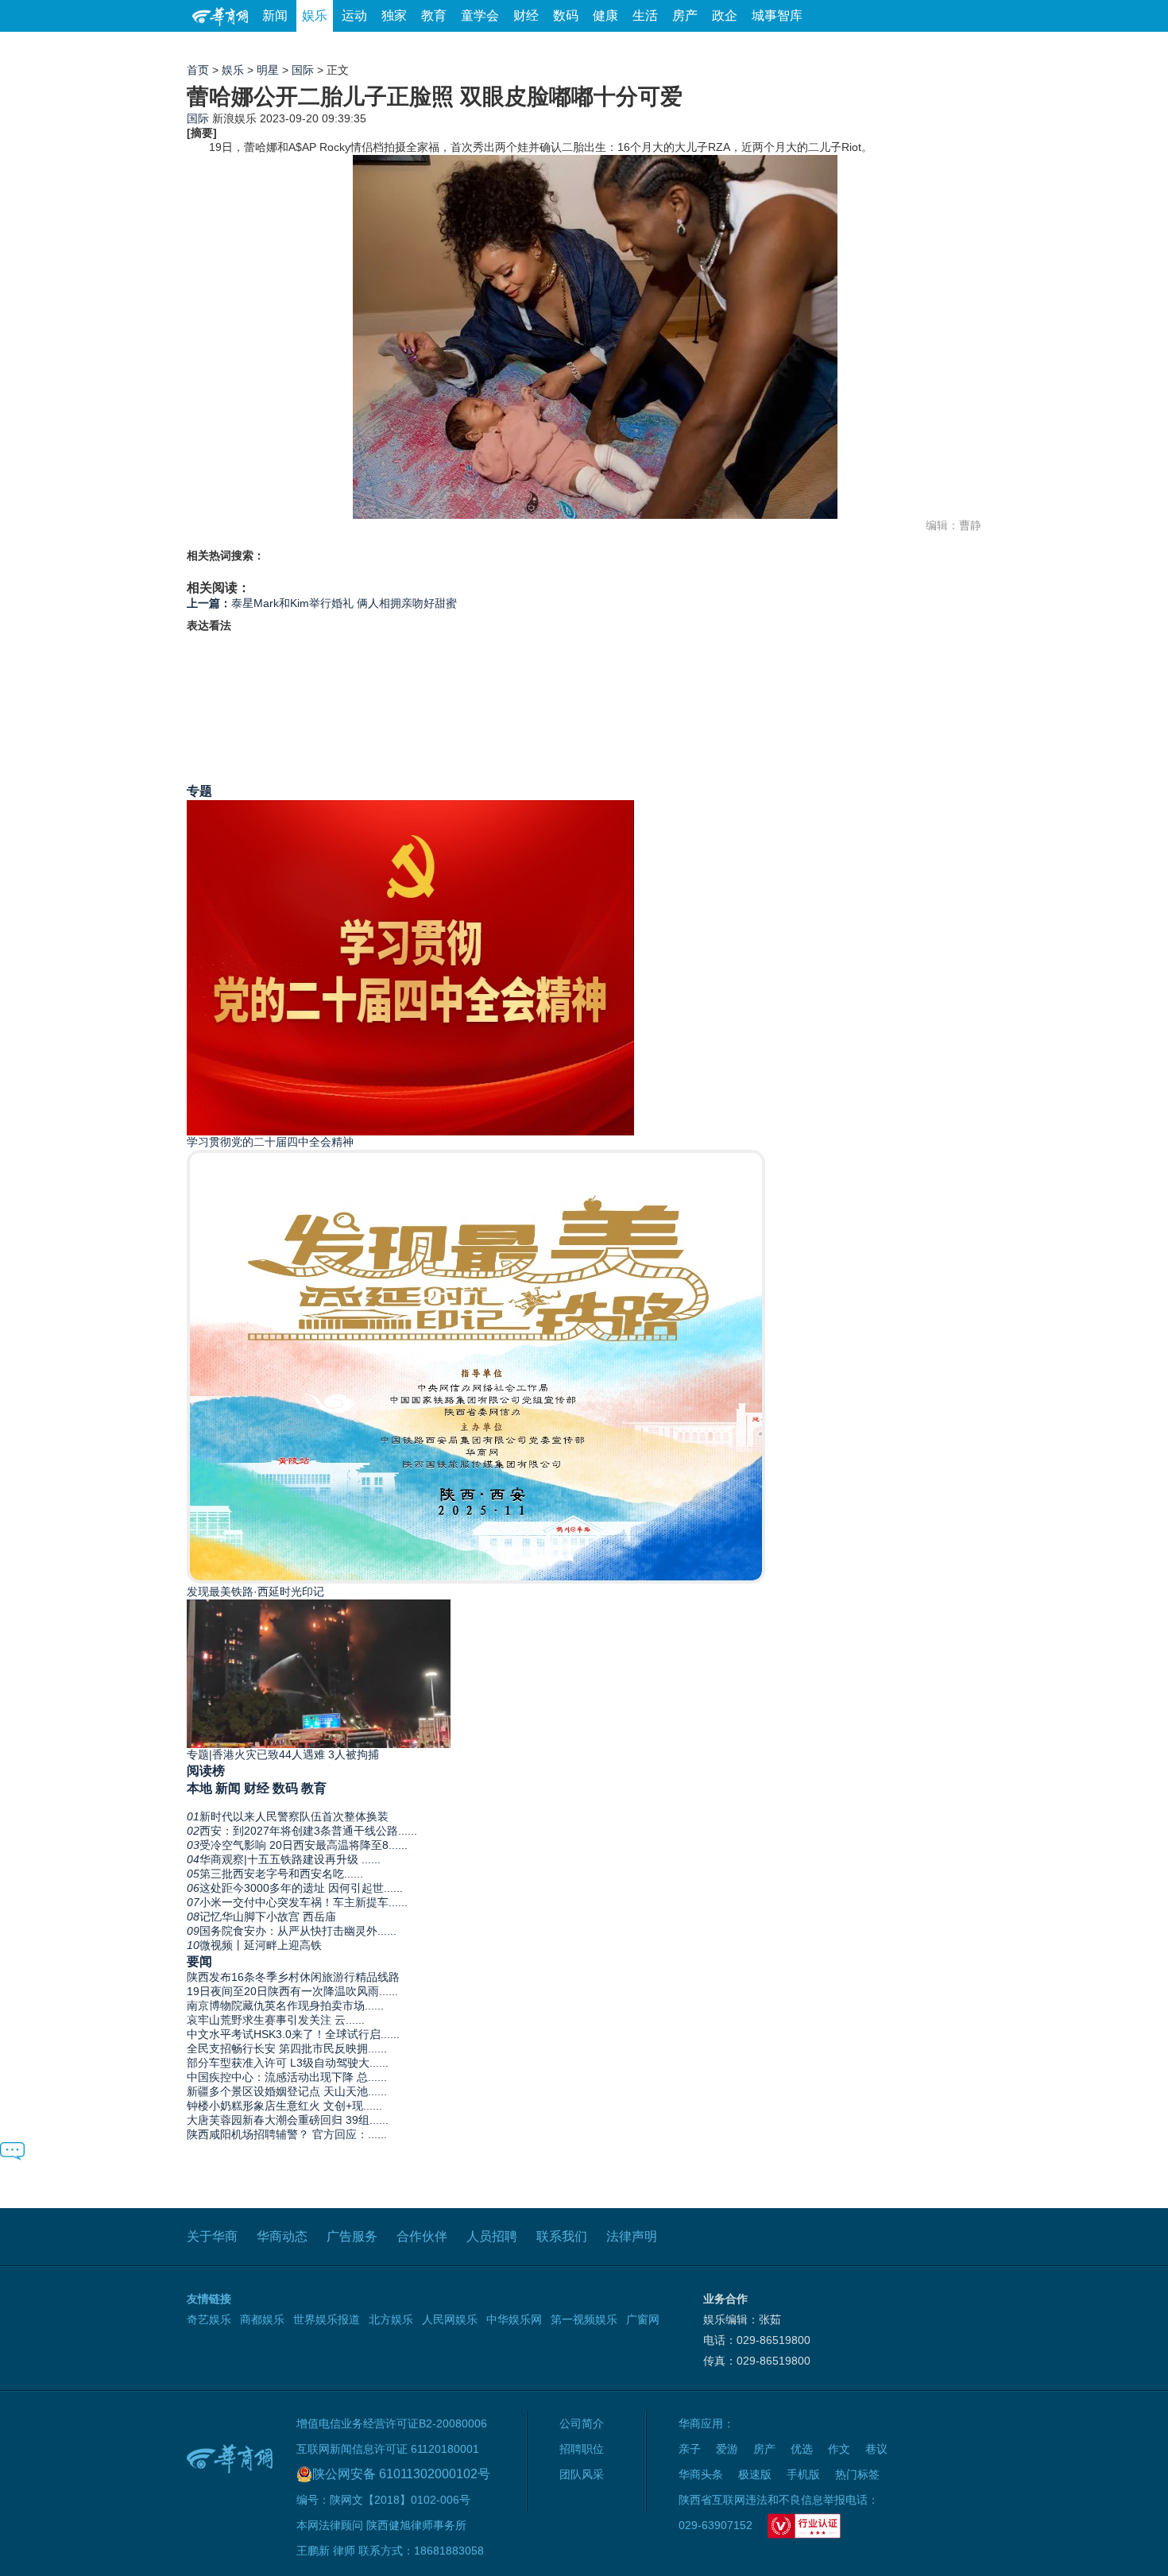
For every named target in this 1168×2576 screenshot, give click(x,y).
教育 (434, 15)
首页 (198, 70)
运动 (354, 15)
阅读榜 (206, 1770)
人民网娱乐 (450, 2319)
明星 (268, 70)
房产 (685, 15)
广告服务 (352, 2236)
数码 (566, 15)
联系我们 (562, 2236)
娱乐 (315, 15)
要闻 (199, 1961)
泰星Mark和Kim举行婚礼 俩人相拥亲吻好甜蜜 (322, 603)
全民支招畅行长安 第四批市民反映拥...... (287, 2048)
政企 (725, 15)
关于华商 (212, 2236)
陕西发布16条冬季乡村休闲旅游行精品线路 (293, 1977)
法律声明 (632, 2236)
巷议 (876, 2449)
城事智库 (777, 15)
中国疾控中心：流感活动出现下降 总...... (287, 2077)
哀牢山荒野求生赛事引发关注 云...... (276, 2020)
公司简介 (582, 2423)
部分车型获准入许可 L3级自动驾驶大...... (288, 2063)
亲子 (690, 2449)
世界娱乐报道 (327, 2319)
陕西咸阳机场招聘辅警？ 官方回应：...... (287, 2134)
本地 (199, 1788)
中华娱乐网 (514, 2319)
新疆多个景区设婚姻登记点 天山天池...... (287, 2091)
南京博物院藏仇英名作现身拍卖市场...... (285, 2005)
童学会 (480, 15)
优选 (963, 47)
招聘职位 (582, 2449)
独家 (394, 15)
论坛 (791, 47)
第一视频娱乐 (584, 2319)
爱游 (923, 47)
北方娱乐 (391, 2319)
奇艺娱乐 (209, 2319)
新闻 (275, 15)
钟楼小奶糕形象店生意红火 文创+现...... (284, 2106)
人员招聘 (492, 2236)
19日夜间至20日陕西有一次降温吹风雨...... (292, 1991)
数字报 (837, 47)
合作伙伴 (422, 2236)
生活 (645, 15)
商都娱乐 (262, 2319)
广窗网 (643, 2319)
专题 (199, 791)
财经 (526, 15)
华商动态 (282, 2236)
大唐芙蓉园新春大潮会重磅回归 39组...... (288, 2120)
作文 (839, 2449)
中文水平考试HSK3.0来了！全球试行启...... (293, 2034)
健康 (605, 15)
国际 (303, 70)
